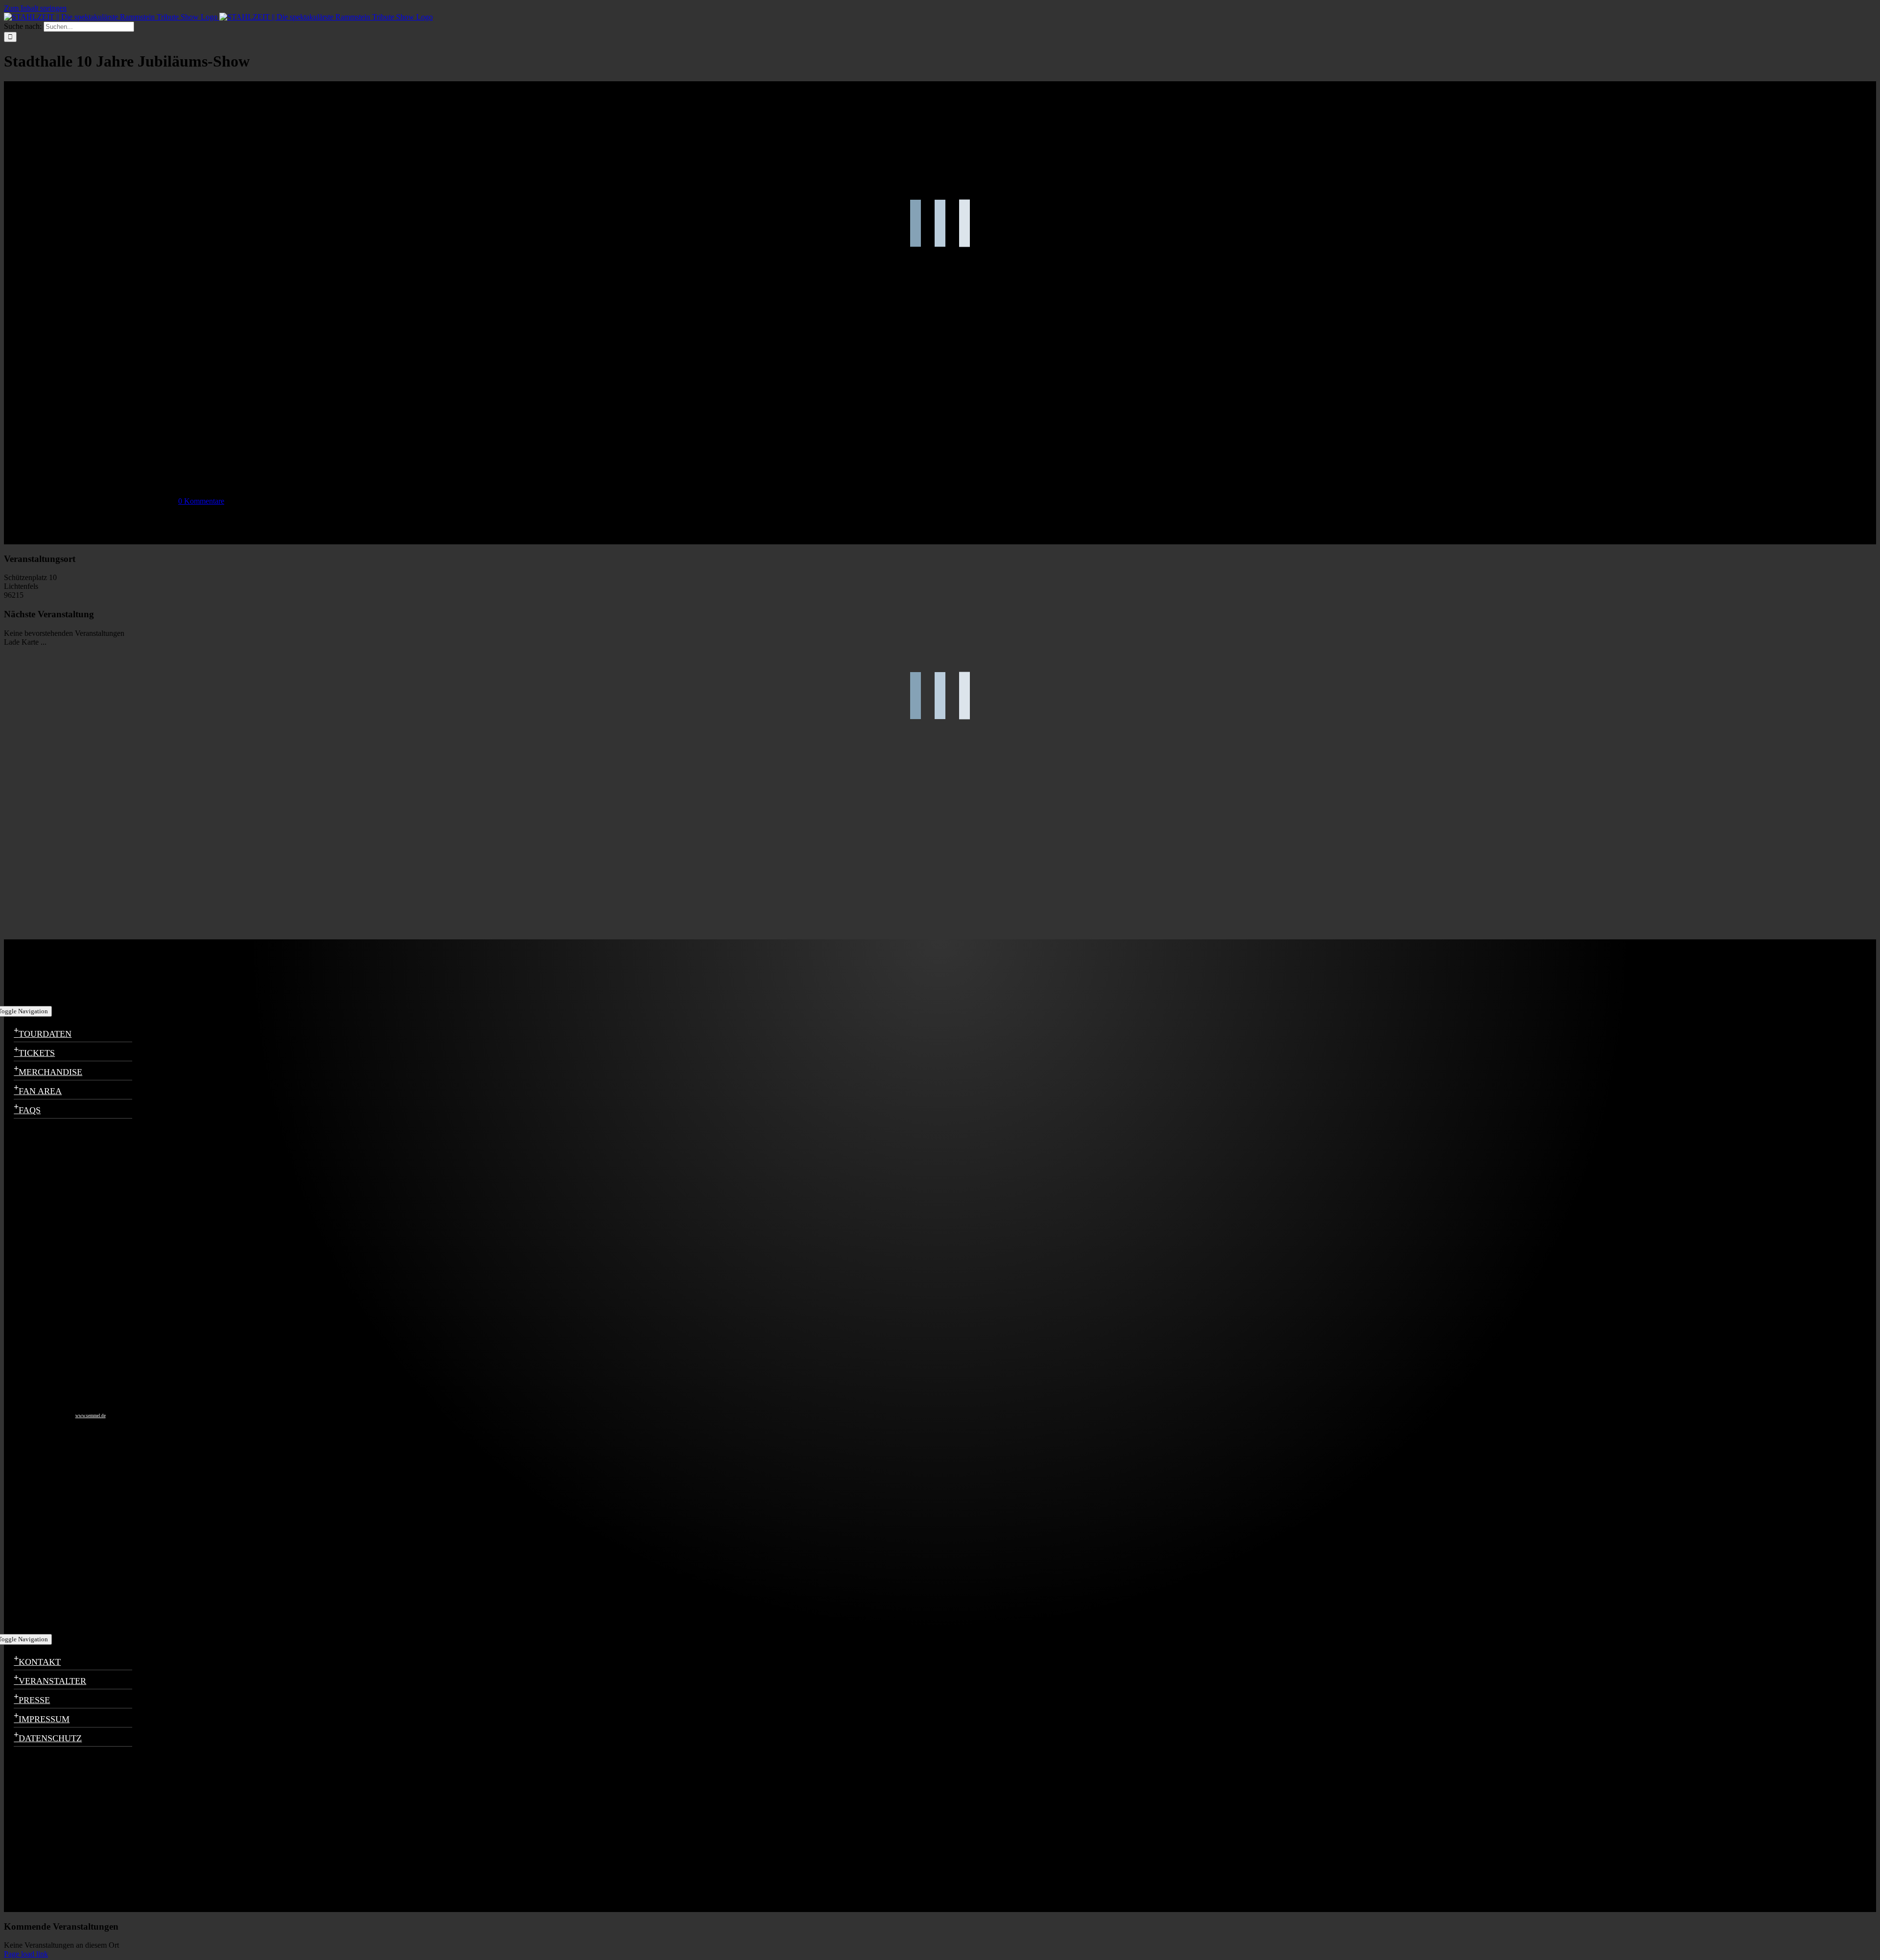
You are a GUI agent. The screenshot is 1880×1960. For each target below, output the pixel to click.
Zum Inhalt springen (35, 8)
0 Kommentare (201, 501)
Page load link (26, 1954)
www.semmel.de (91, 1416)
